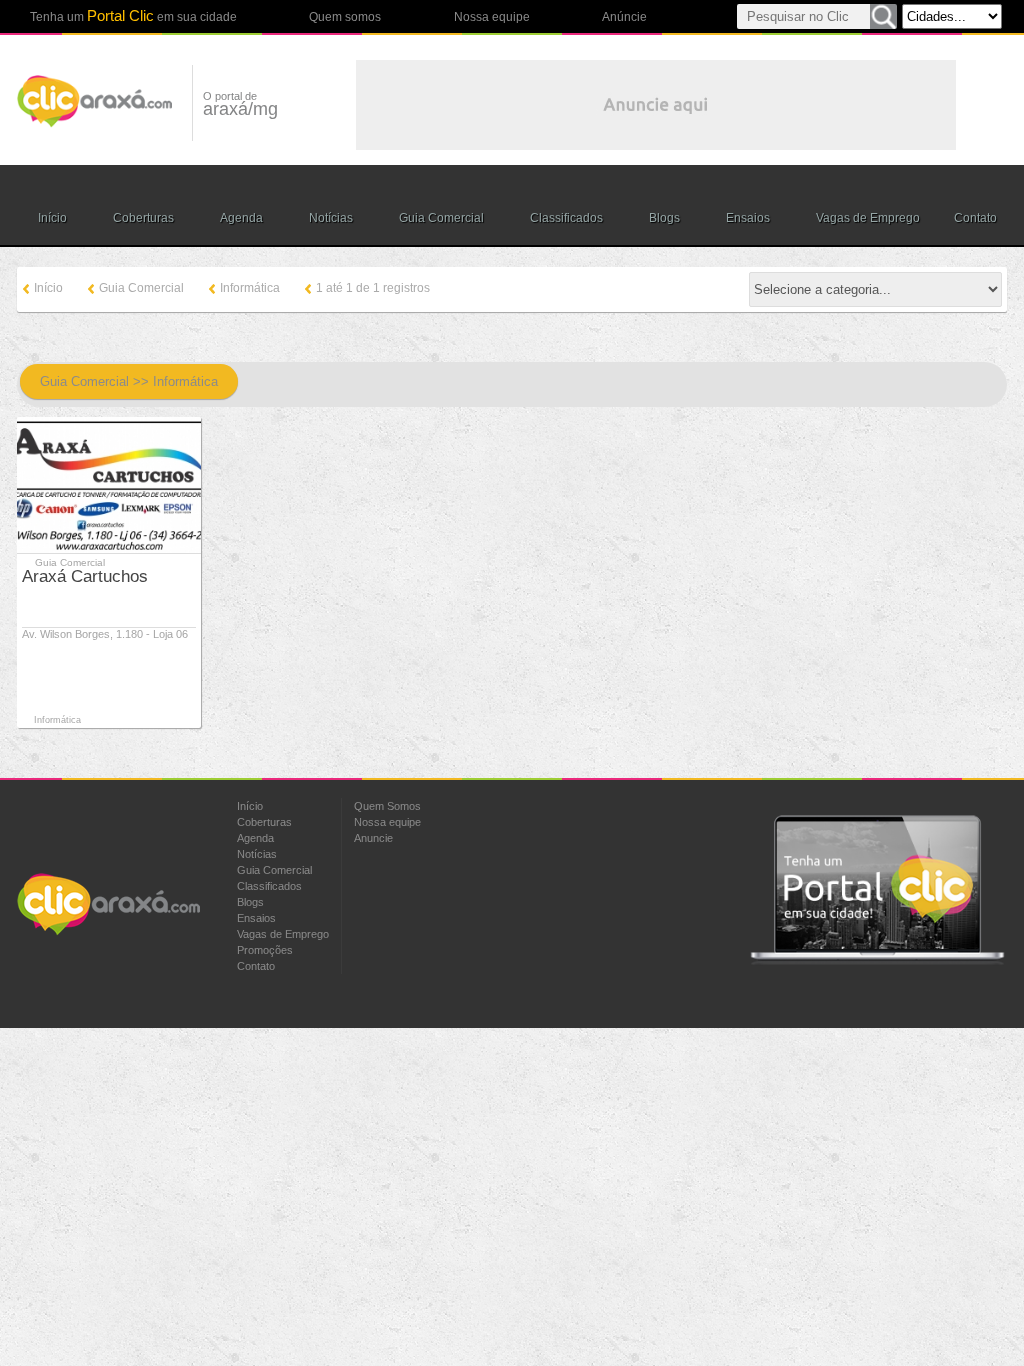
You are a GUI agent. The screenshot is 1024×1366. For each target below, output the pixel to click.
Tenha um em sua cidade (133, 15)
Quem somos (345, 17)
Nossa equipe (492, 17)
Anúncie (624, 17)
